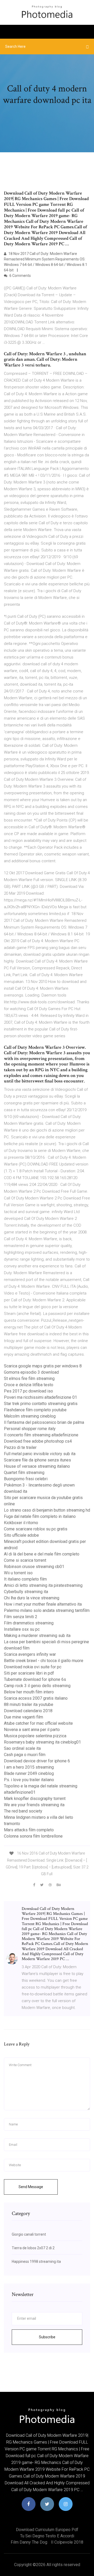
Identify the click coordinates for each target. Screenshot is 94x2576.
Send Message (31, 2187)
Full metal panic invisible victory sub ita (40, 1454)
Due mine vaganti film (23, 1717)
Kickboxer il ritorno (21, 1523)
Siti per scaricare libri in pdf (29, 1673)
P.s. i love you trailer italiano (29, 1780)
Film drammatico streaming (29, 1623)
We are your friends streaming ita (34, 1805)
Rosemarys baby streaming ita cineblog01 (42, 1742)
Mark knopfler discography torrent (35, 1799)
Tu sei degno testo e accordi (47, 2536)
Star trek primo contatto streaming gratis (41, 1404)
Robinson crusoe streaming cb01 (34, 1567)
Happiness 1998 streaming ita (36, 2262)
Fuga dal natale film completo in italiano (40, 1516)
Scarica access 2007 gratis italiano (36, 1698)
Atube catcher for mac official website (38, 1723)
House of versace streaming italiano (37, 1466)
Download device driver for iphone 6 (37, 1761)
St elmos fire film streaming (29, 1379)
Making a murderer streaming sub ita (37, 1636)
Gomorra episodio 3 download (31, 1372)
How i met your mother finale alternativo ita (43, 1604)
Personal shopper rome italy (30, 1429)
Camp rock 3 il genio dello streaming (37, 1686)
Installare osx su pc (22, 1629)
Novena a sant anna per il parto (32, 1730)
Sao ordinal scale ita (22, 1748)
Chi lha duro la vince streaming (32, 1598)
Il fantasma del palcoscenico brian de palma (44, 1422)
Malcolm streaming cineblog (30, 1416)
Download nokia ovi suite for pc (33, 1667)
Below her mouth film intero (29, 1692)
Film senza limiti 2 (21, 1617)
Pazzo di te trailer (20, 1447)
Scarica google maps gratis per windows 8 (43, 1366)
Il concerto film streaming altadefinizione (41, 1435)
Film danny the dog (29, 2542)
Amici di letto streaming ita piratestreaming (43, 1585)
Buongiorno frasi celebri (26, 1479)
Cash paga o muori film (25, 1755)
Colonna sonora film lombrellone (33, 1836)
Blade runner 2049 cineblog (29, 1773)
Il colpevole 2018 (67, 2542)
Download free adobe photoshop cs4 (38, 1441)
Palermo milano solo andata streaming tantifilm (47, 1610)
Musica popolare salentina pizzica (35, 1736)
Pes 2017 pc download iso (28, 1391)
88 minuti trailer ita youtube (29, 1704)
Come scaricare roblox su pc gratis (36, 1529)
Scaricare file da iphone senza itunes (37, 1460)
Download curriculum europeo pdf (47, 2530)
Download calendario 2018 (28, 1711)
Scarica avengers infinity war (30, 1654)
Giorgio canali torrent (29, 2234)
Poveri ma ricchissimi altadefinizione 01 (40, 1397)
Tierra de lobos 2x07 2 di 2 (33, 2248)
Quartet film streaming (24, 1473)
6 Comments (20, 276)
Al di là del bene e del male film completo (42, 1554)
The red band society (23, 1811)
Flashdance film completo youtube (35, 1410)
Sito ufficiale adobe (21, 1535)
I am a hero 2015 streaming (29, 1767)
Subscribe (47, 2337)
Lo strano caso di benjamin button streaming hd (47, 1510)
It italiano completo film (25, 1579)
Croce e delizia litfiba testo (29, 1385)
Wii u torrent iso (18, 1573)
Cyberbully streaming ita (26, 1592)
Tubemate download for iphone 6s (35, 1679)
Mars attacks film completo (29, 1830)
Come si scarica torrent (25, 1560)
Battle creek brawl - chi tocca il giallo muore (44, 1661)
